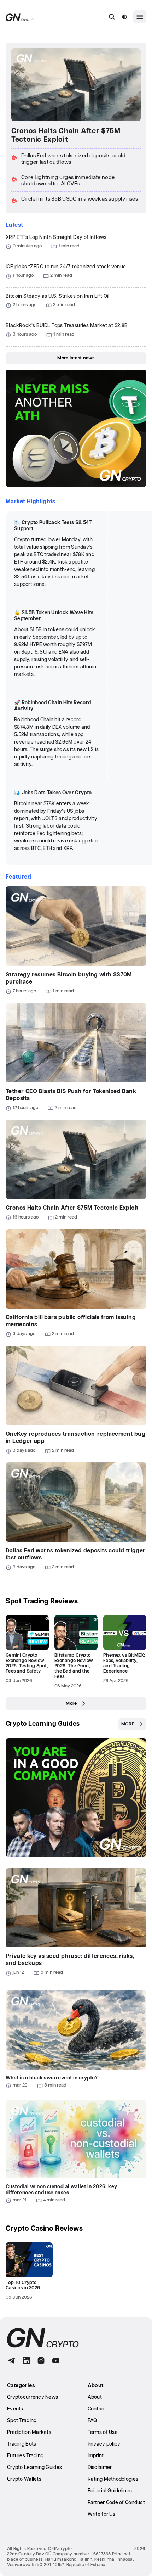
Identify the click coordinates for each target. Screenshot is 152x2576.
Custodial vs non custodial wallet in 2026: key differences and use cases (61, 2190)
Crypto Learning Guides (43, 1724)
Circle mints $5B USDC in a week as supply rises (80, 199)
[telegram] (11, 2361)
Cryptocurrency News (33, 2397)
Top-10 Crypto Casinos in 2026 (23, 2285)
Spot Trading (22, 2421)
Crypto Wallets (24, 2479)
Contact (97, 2409)
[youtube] (56, 2361)
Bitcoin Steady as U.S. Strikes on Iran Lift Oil (58, 296)
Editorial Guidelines (110, 2491)
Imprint (96, 2456)
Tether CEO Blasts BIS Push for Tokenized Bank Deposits (71, 1095)
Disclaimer (100, 2468)
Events (15, 2409)
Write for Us (101, 2514)
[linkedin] (26, 2361)
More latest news (76, 358)
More (71, 1704)
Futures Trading (25, 2456)
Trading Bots (22, 2444)
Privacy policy (104, 2444)
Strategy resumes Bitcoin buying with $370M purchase (69, 978)
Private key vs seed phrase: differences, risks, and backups (70, 1960)
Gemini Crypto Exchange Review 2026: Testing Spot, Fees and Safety (27, 1663)
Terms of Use (103, 2432)
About (95, 2397)
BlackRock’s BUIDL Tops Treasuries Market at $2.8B (67, 326)
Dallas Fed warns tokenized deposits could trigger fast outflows (76, 1554)
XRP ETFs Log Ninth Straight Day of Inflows (56, 237)
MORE (128, 1724)
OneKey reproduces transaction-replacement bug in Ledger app (75, 1438)
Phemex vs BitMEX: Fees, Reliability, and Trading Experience (124, 1663)
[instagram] (41, 2361)
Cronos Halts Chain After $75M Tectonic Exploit (66, 135)
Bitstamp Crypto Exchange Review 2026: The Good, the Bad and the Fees (74, 1666)
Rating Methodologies (113, 2479)
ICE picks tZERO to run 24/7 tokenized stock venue (66, 267)
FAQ (92, 2421)
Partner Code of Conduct (116, 2503)
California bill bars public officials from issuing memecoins (71, 1321)
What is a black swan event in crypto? (52, 2078)
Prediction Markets (29, 2432)
